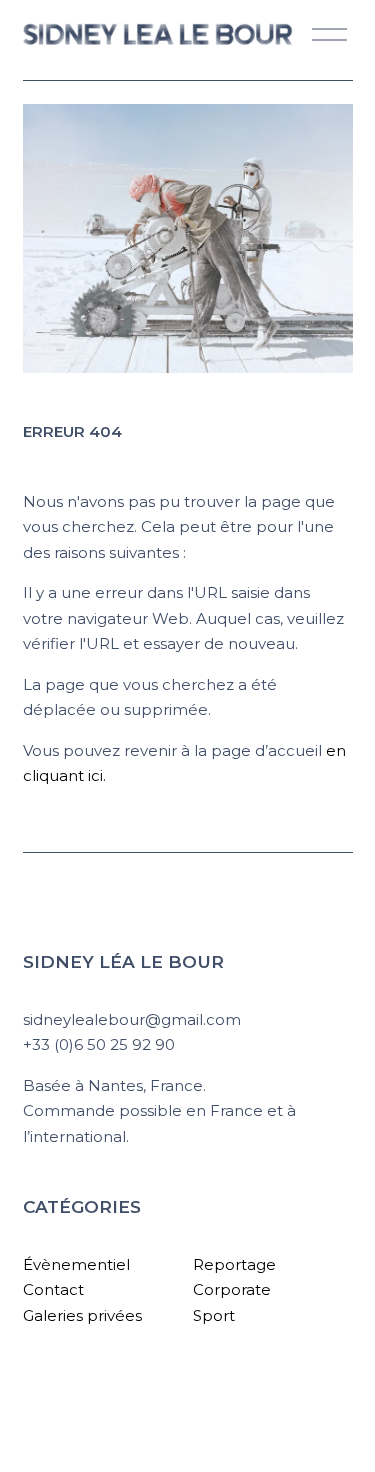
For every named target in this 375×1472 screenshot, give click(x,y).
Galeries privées (82, 1315)
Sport (214, 1315)
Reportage (234, 1264)
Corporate (232, 1289)
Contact (53, 1289)
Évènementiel (76, 1264)
